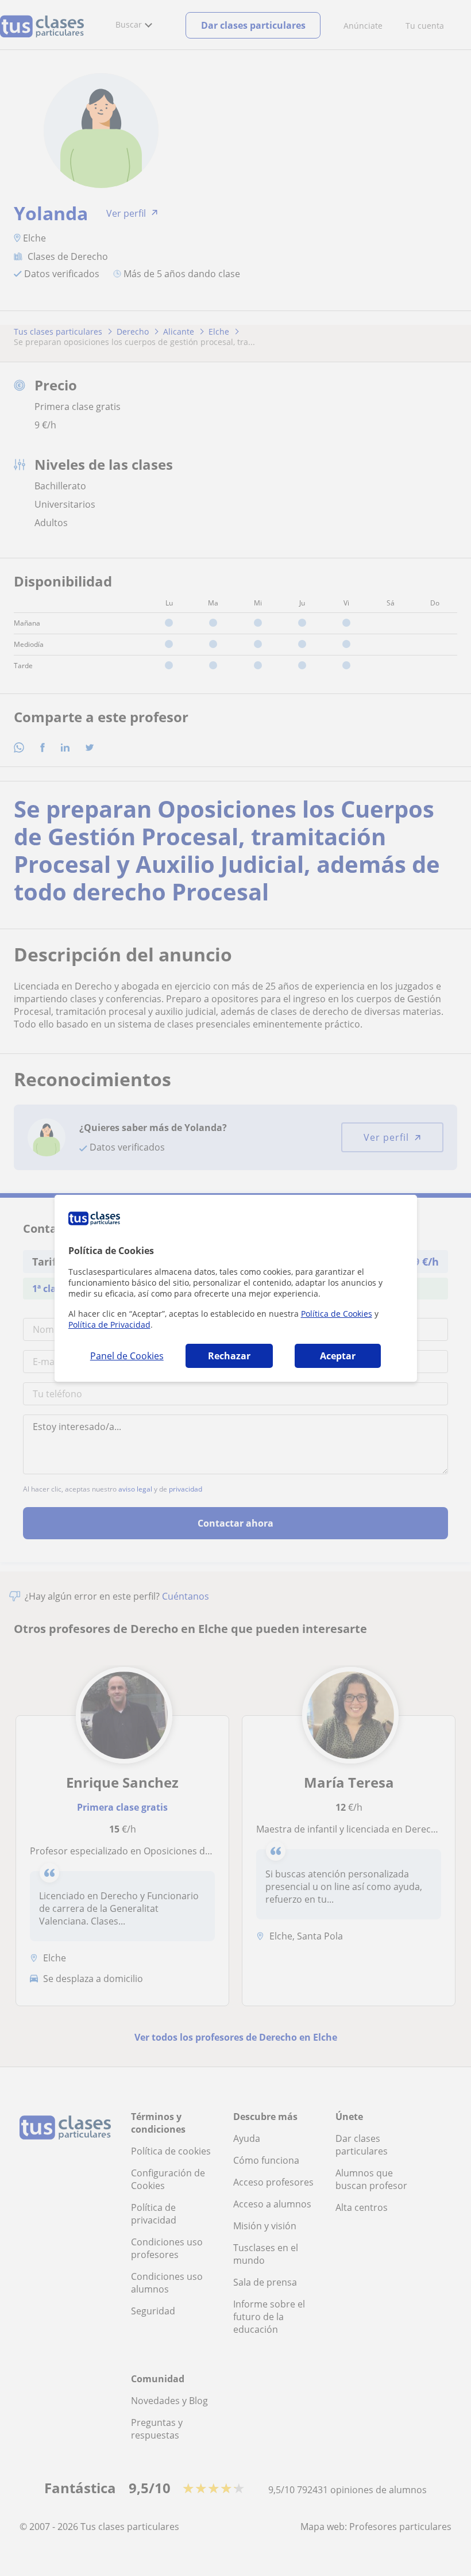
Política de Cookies (337, 1314)
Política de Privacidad (109, 1325)
